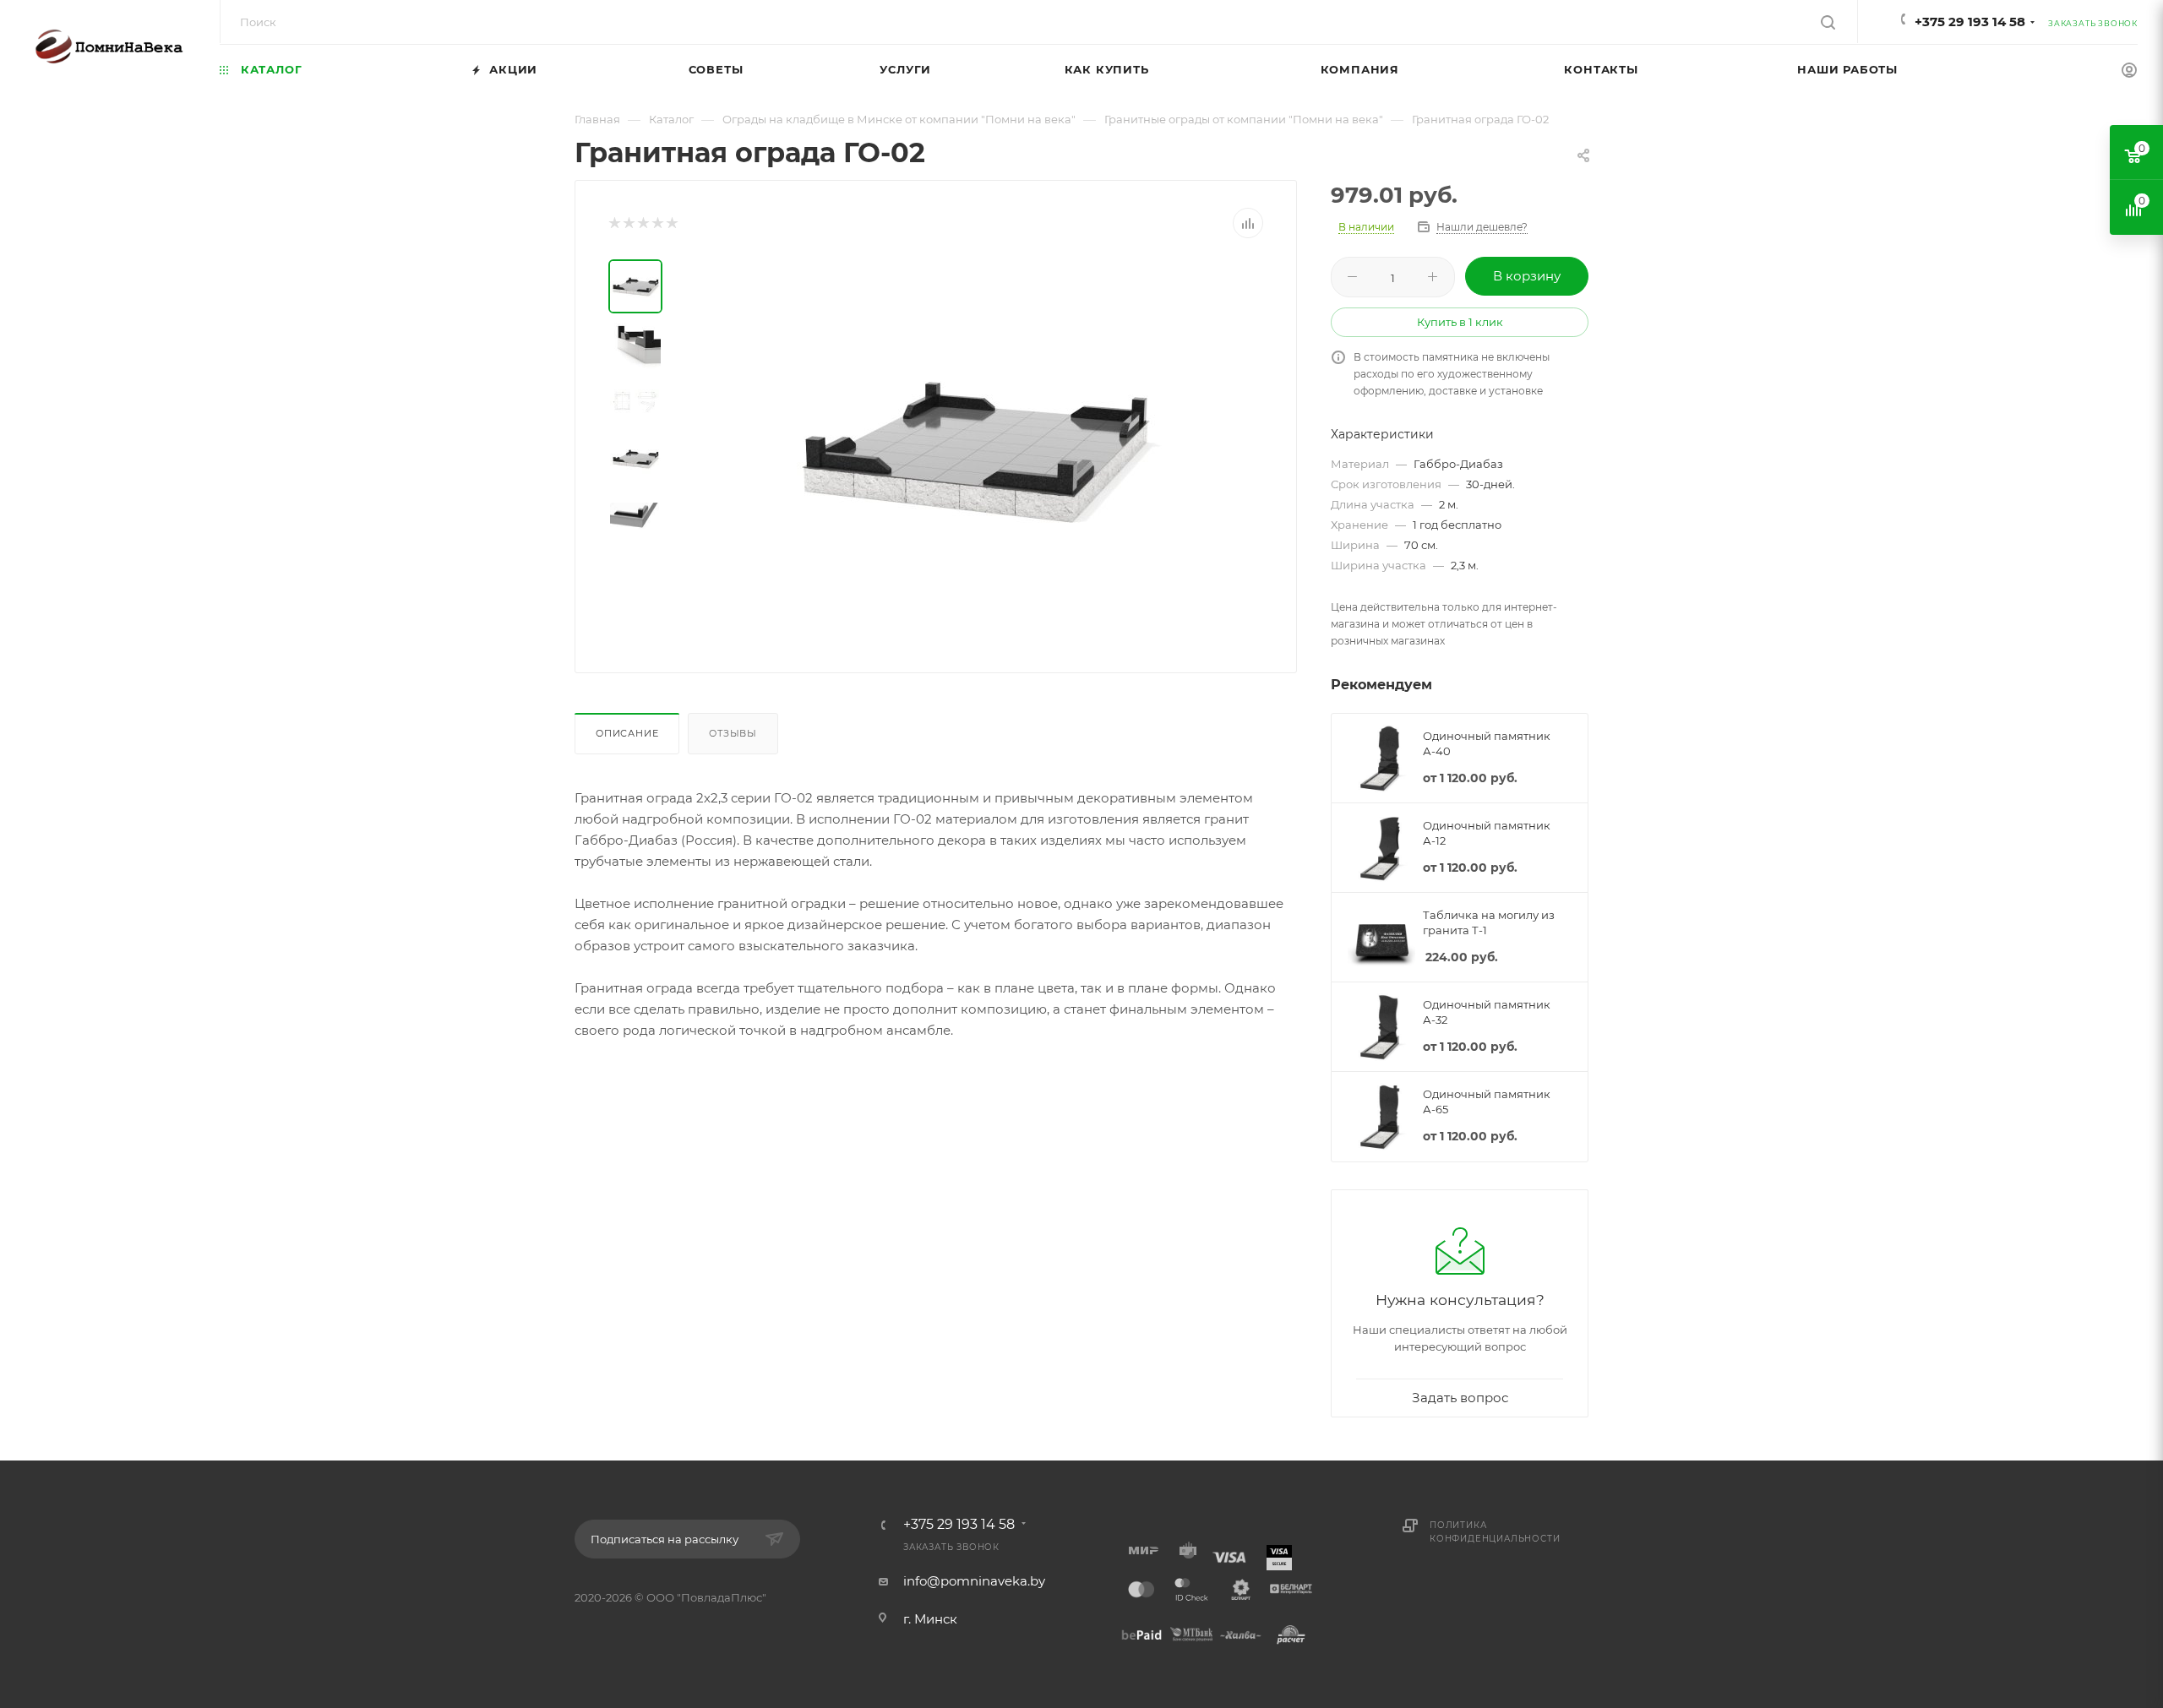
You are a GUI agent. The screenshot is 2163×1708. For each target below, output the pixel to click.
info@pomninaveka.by (974, 1581)
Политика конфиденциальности (1495, 1532)
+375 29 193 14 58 (1970, 22)
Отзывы (733, 733)
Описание (627, 733)
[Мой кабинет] (2129, 72)
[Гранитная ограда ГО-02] (973, 449)
